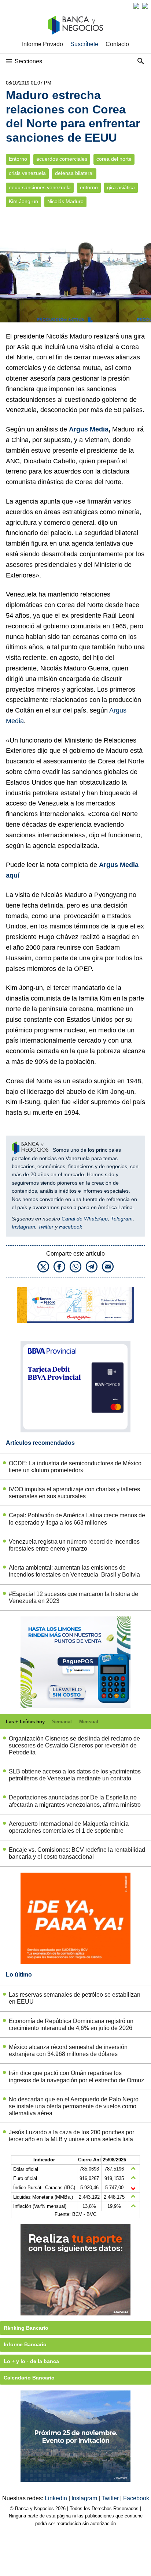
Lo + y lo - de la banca (31, 2361)
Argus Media (89, 429)
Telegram (122, 1219)
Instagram (23, 1227)
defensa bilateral (74, 173)
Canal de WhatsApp (85, 1219)
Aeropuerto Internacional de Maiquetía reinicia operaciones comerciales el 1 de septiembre (69, 1827)
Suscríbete (84, 44)
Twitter (46, 1227)
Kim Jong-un (23, 201)
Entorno (18, 159)
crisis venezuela (27, 173)
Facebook (71, 1227)
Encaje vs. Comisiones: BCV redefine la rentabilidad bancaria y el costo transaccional (77, 1853)
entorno (89, 188)
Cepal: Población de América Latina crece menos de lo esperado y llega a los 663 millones (77, 1519)
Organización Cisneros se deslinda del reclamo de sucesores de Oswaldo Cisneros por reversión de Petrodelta (74, 1745)
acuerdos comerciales (62, 159)
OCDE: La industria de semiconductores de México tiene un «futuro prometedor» (75, 1467)
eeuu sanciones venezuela (40, 188)
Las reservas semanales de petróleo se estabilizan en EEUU (75, 1998)
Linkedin (57, 2498)
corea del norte (114, 159)
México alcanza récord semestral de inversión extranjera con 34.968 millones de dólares (68, 2050)
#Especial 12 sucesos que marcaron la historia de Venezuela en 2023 (73, 1597)
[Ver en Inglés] (136, 6)
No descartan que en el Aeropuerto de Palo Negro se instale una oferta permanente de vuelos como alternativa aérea (74, 2106)
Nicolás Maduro (65, 201)
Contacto (117, 44)
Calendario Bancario (29, 2378)
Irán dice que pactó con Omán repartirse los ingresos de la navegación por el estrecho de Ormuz (76, 2076)
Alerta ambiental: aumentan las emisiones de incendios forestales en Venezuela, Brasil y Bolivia (74, 1571)
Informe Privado (43, 44)
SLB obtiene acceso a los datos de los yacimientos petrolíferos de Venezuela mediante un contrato (75, 1775)
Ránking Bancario (26, 2328)
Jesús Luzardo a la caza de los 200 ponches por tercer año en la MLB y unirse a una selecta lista (71, 2136)
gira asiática (121, 188)
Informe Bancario (25, 2344)
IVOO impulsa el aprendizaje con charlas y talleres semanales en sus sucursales (74, 1493)
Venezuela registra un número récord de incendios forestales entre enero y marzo (74, 1545)
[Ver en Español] (145, 6)
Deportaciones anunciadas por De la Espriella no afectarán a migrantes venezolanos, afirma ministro (75, 1801)
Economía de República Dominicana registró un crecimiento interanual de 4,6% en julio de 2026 (71, 2024)
